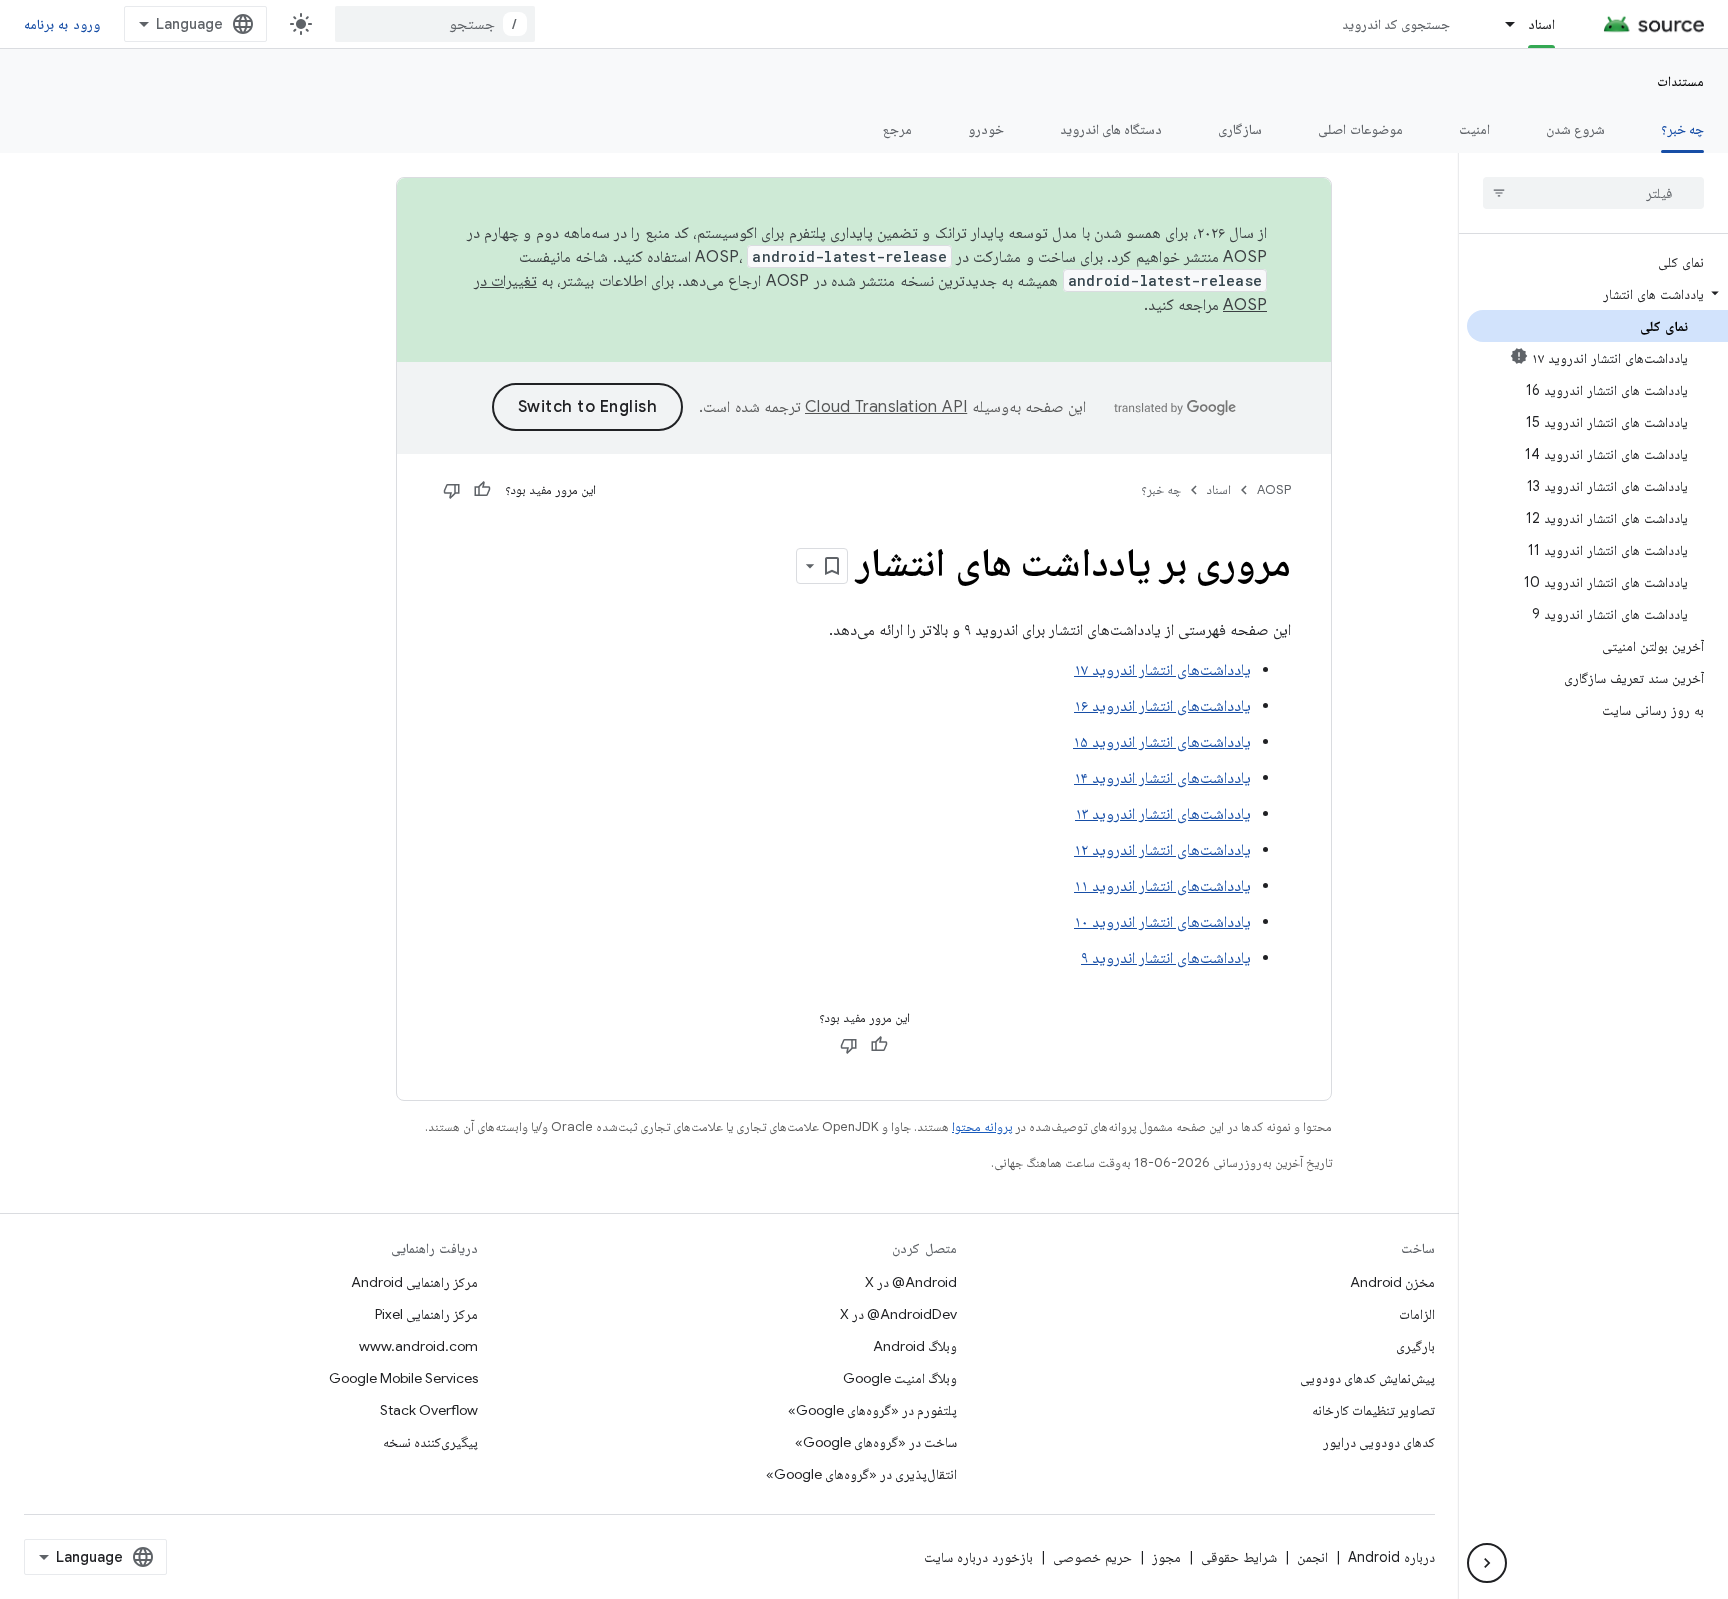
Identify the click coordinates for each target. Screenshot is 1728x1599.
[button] (1597, 294)
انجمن (1312, 1557)
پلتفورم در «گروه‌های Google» (872, 1410)
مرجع (897, 129)
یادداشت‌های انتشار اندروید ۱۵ (1162, 742)
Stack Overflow (429, 1410)
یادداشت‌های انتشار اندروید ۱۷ (1162, 670)
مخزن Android (1392, 1282)
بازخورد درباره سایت (978, 1557)
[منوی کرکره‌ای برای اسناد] (1501, 24)
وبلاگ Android (915, 1346)
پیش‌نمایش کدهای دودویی (1367, 1378)
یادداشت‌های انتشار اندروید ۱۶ (1162, 706)
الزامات (1417, 1314)
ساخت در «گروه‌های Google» (876, 1442)
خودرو (986, 129)
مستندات (1680, 81)
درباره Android (1391, 1557)
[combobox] (435, 24)
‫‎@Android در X (911, 1282)
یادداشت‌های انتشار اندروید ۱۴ (1162, 778)
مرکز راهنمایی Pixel (426, 1314)
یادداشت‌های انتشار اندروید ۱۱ (1162, 886)
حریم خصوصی (1092, 1557)
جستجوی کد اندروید (1396, 24)
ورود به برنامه (62, 24)
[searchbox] (1593, 193)
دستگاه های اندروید (1111, 129)
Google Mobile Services (403, 1378)
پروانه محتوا (982, 1126)
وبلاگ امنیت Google (900, 1378)
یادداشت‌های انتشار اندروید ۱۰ (1162, 922)
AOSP (1274, 489)
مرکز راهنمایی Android (414, 1282)
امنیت (1474, 129)
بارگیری (1415, 1346)
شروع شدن (1575, 129)
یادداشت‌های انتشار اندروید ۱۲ (1162, 850)
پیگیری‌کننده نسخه (430, 1442)
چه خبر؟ (1682, 129)
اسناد (1541, 24)
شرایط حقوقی (1239, 1557)
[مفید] (482, 490)
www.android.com (418, 1346)
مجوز (1166, 1557)
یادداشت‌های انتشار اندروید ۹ (1166, 958)
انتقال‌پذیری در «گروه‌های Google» (861, 1474)
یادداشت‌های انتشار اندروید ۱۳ (1163, 814)
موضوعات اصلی (1360, 129)
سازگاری (1240, 129)
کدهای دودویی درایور (1379, 1442)
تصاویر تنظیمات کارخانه (1373, 1410)
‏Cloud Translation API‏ (886, 407)
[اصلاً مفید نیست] (452, 490)
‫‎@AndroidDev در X (898, 1314)
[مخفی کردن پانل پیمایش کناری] (1487, 1563)
